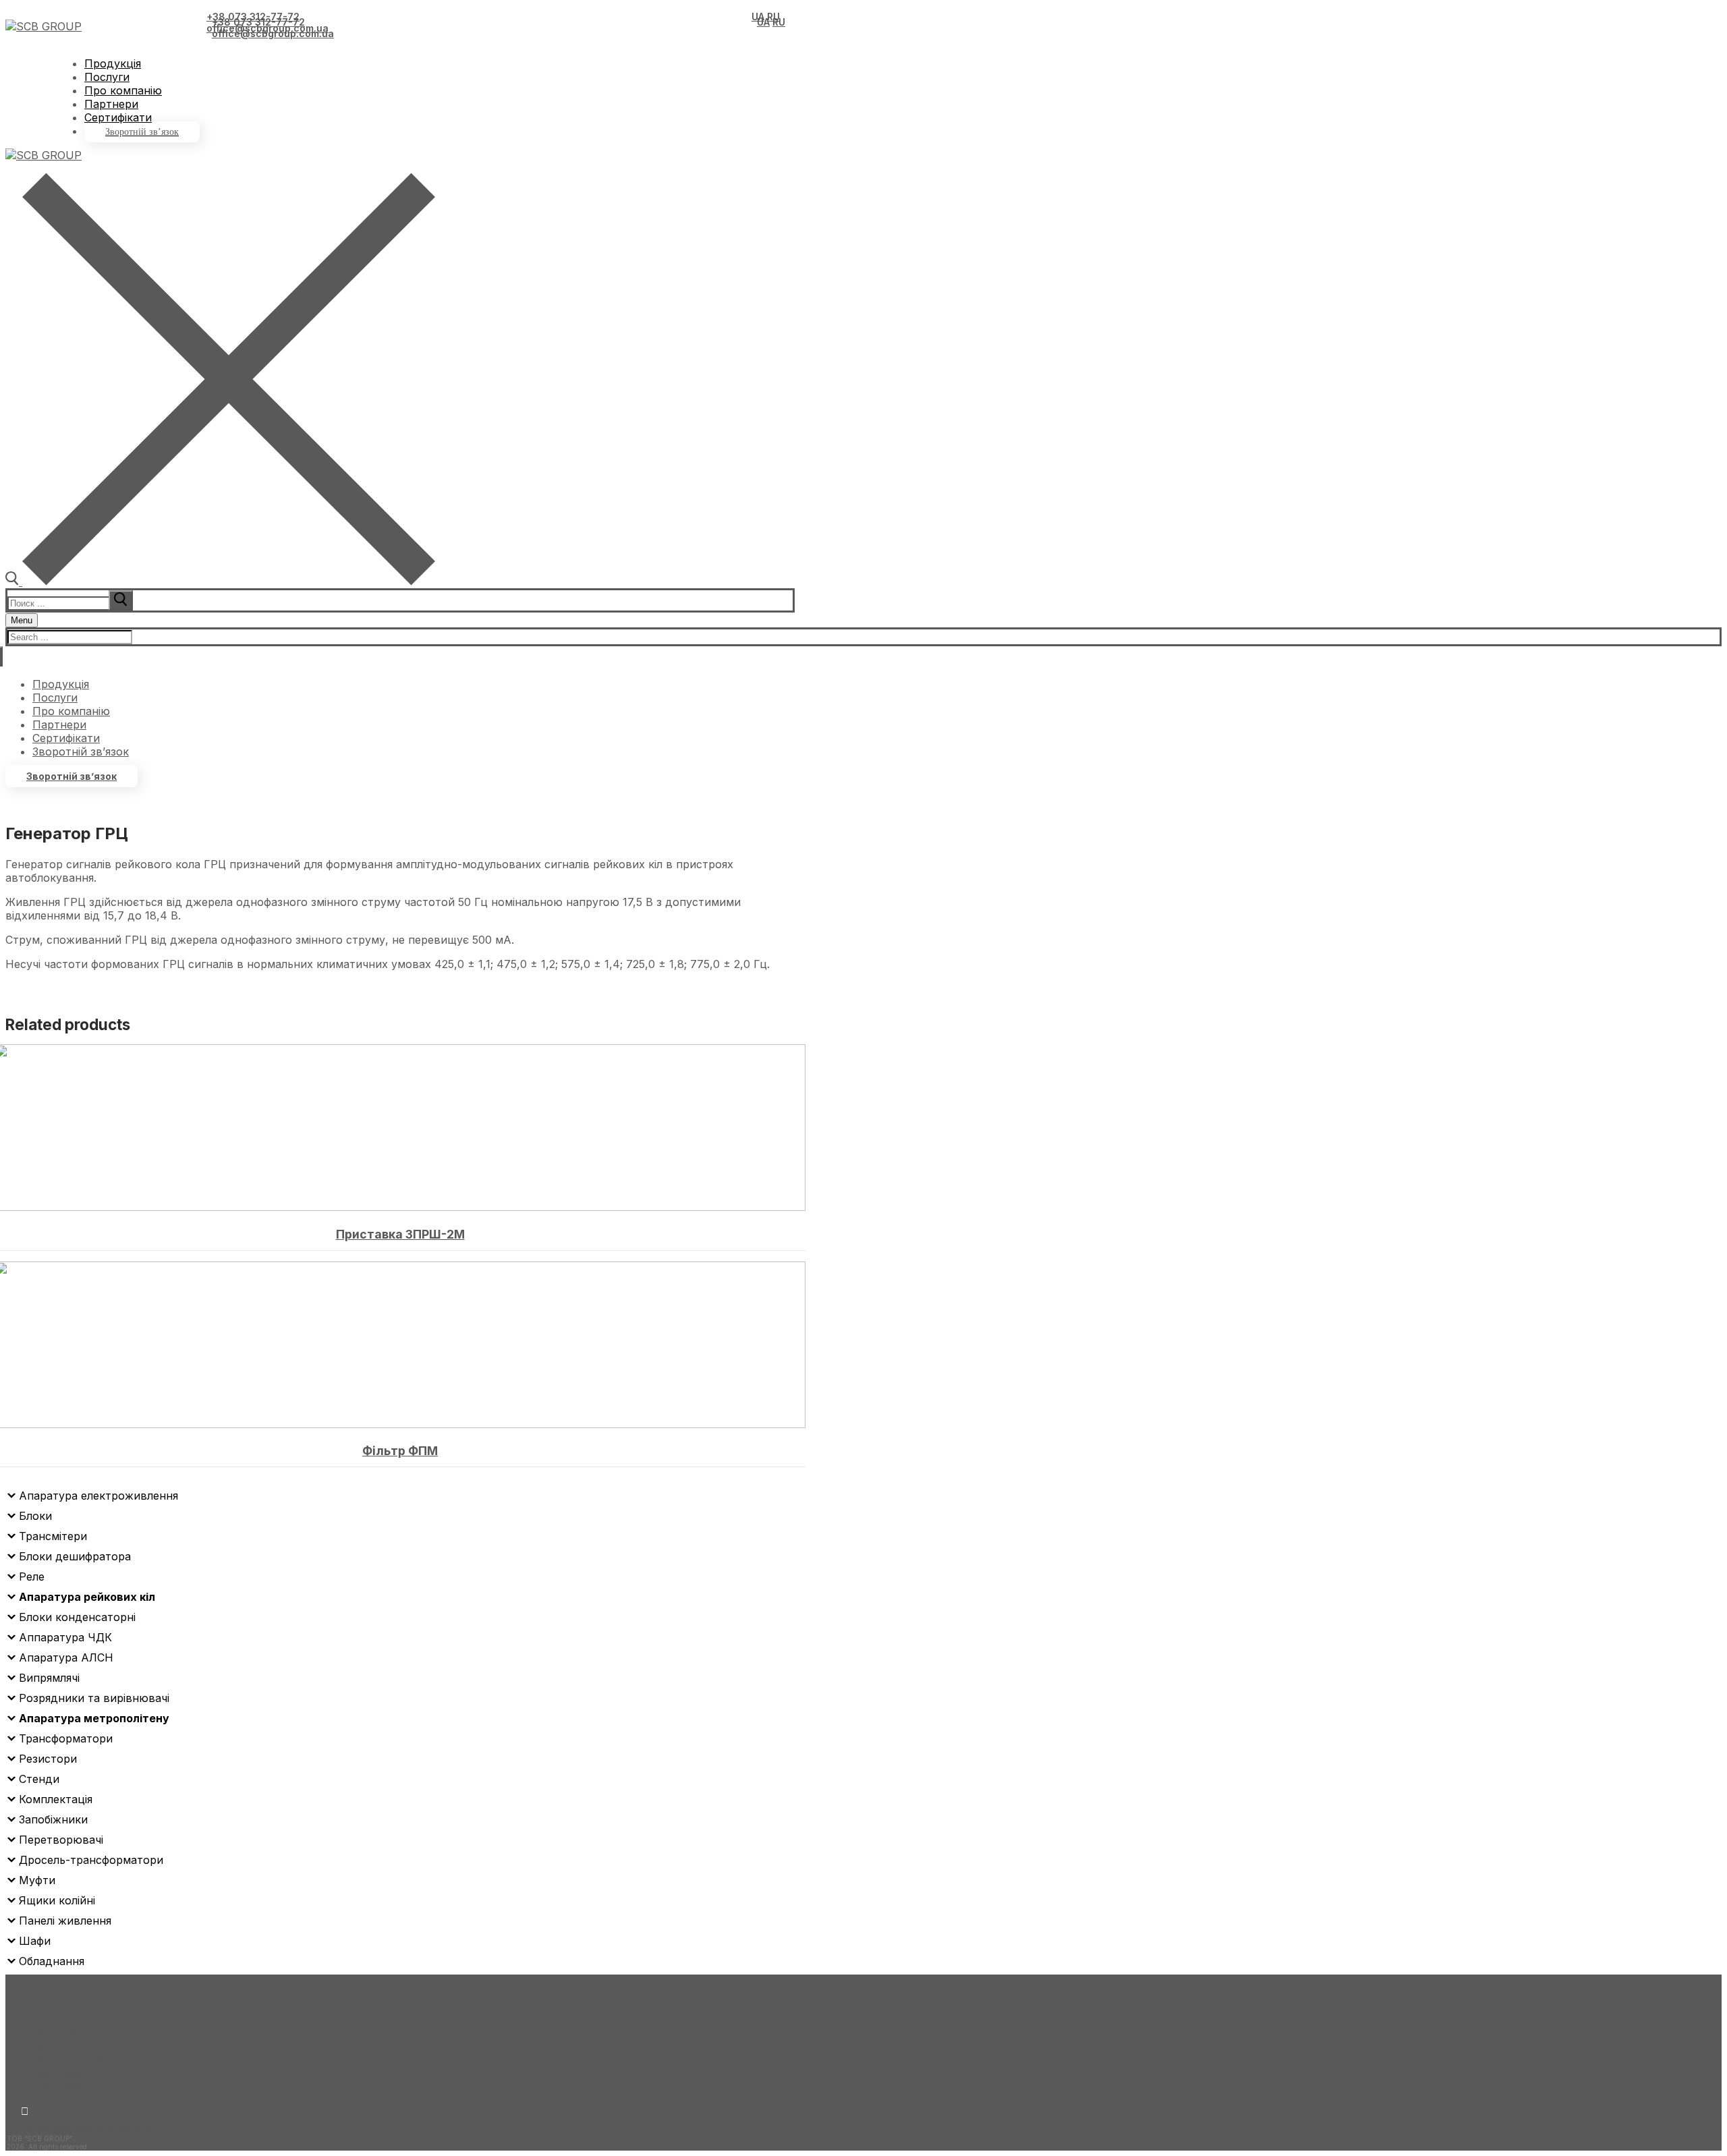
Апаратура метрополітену (94, 1718)
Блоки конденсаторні (77, 1617)
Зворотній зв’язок (72, 776)
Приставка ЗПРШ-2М (400, 1234)
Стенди (39, 1779)
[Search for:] (72, 602)
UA (758, 17)
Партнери (59, 2073)
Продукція (61, 2033)
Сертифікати (66, 2087)
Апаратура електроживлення (98, 1496)
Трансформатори (66, 1738)
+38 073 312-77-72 (253, 17)
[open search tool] (220, 581)
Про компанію (71, 2060)
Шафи (35, 1941)
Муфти (37, 1880)
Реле (32, 1577)
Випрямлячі (49, 1678)
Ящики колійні (57, 1900)
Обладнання (52, 1961)
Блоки (35, 1516)
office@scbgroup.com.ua (267, 28)
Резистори (48, 1759)
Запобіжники (53, 1819)
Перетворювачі (61, 1840)
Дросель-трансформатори (91, 1860)
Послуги (55, 2046)
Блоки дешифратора (75, 1556)
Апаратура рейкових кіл (87, 1597)
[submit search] (121, 600)
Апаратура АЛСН (66, 1657)
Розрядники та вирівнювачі (94, 1698)
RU (773, 17)
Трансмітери (53, 1536)
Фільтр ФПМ (400, 1451)
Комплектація (56, 1799)
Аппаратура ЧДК (65, 1637)
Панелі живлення (65, 1921)
